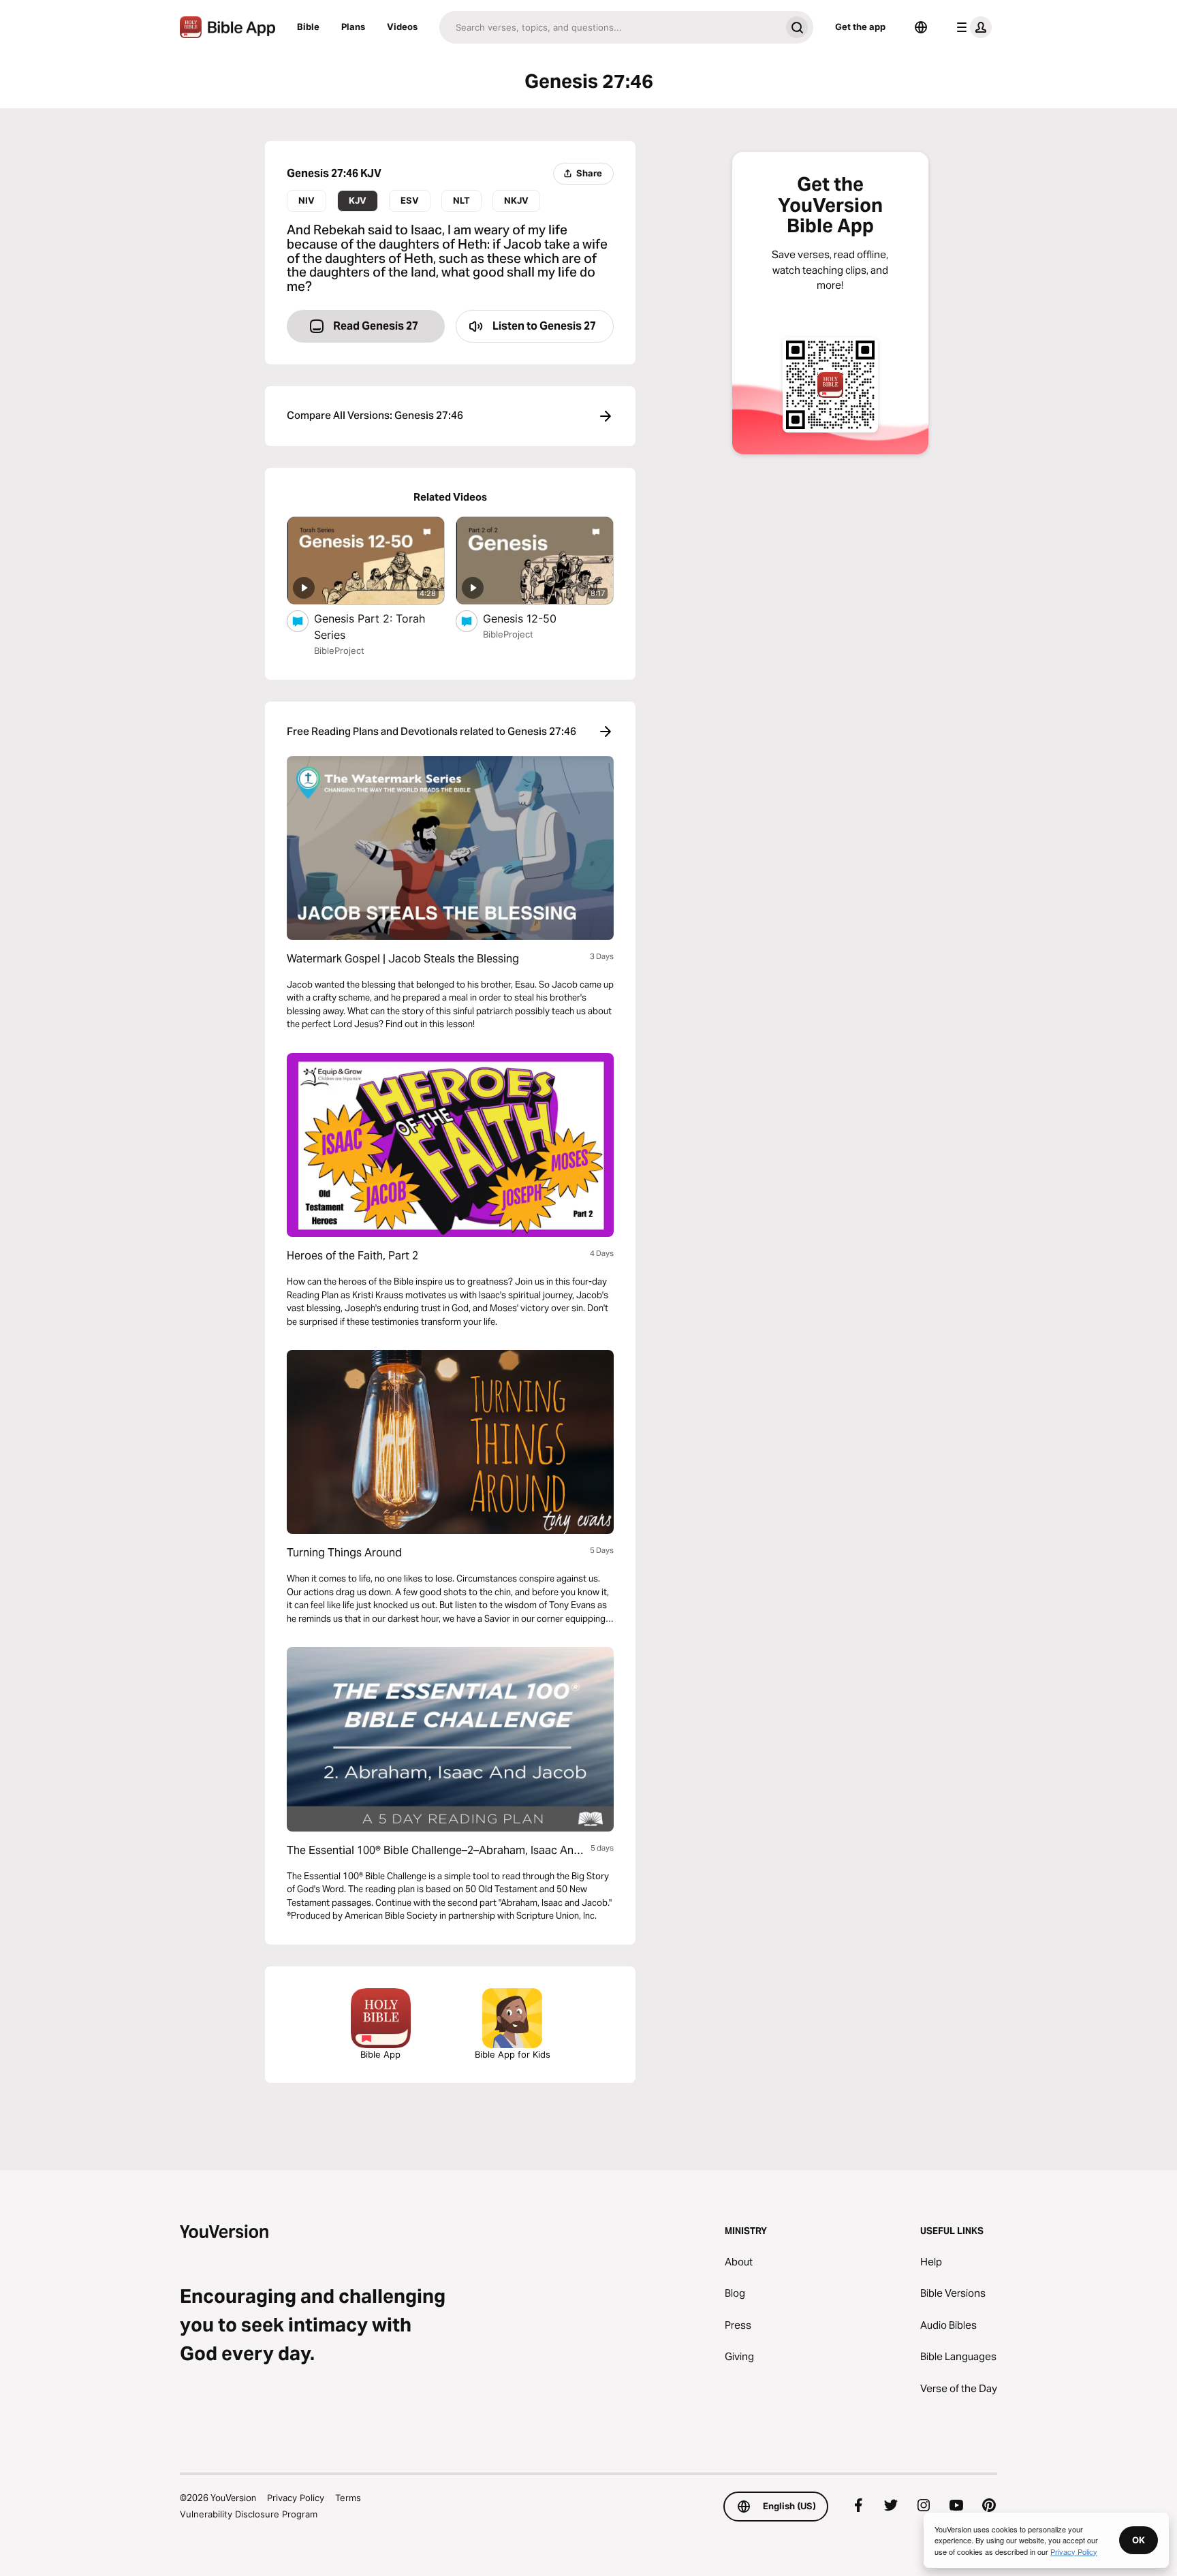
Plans (353, 27)
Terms (348, 2498)
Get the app (860, 27)
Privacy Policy (296, 2498)
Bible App (380, 2054)
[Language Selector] (921, 27)
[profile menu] (971, 27)
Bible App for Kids (513, 2054)
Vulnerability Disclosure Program (249, 2514)
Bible (308, 27)
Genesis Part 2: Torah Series (370, 627)
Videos (402, 27)
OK (1139, 2540)
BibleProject (339, 650)
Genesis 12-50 (533, 618)
